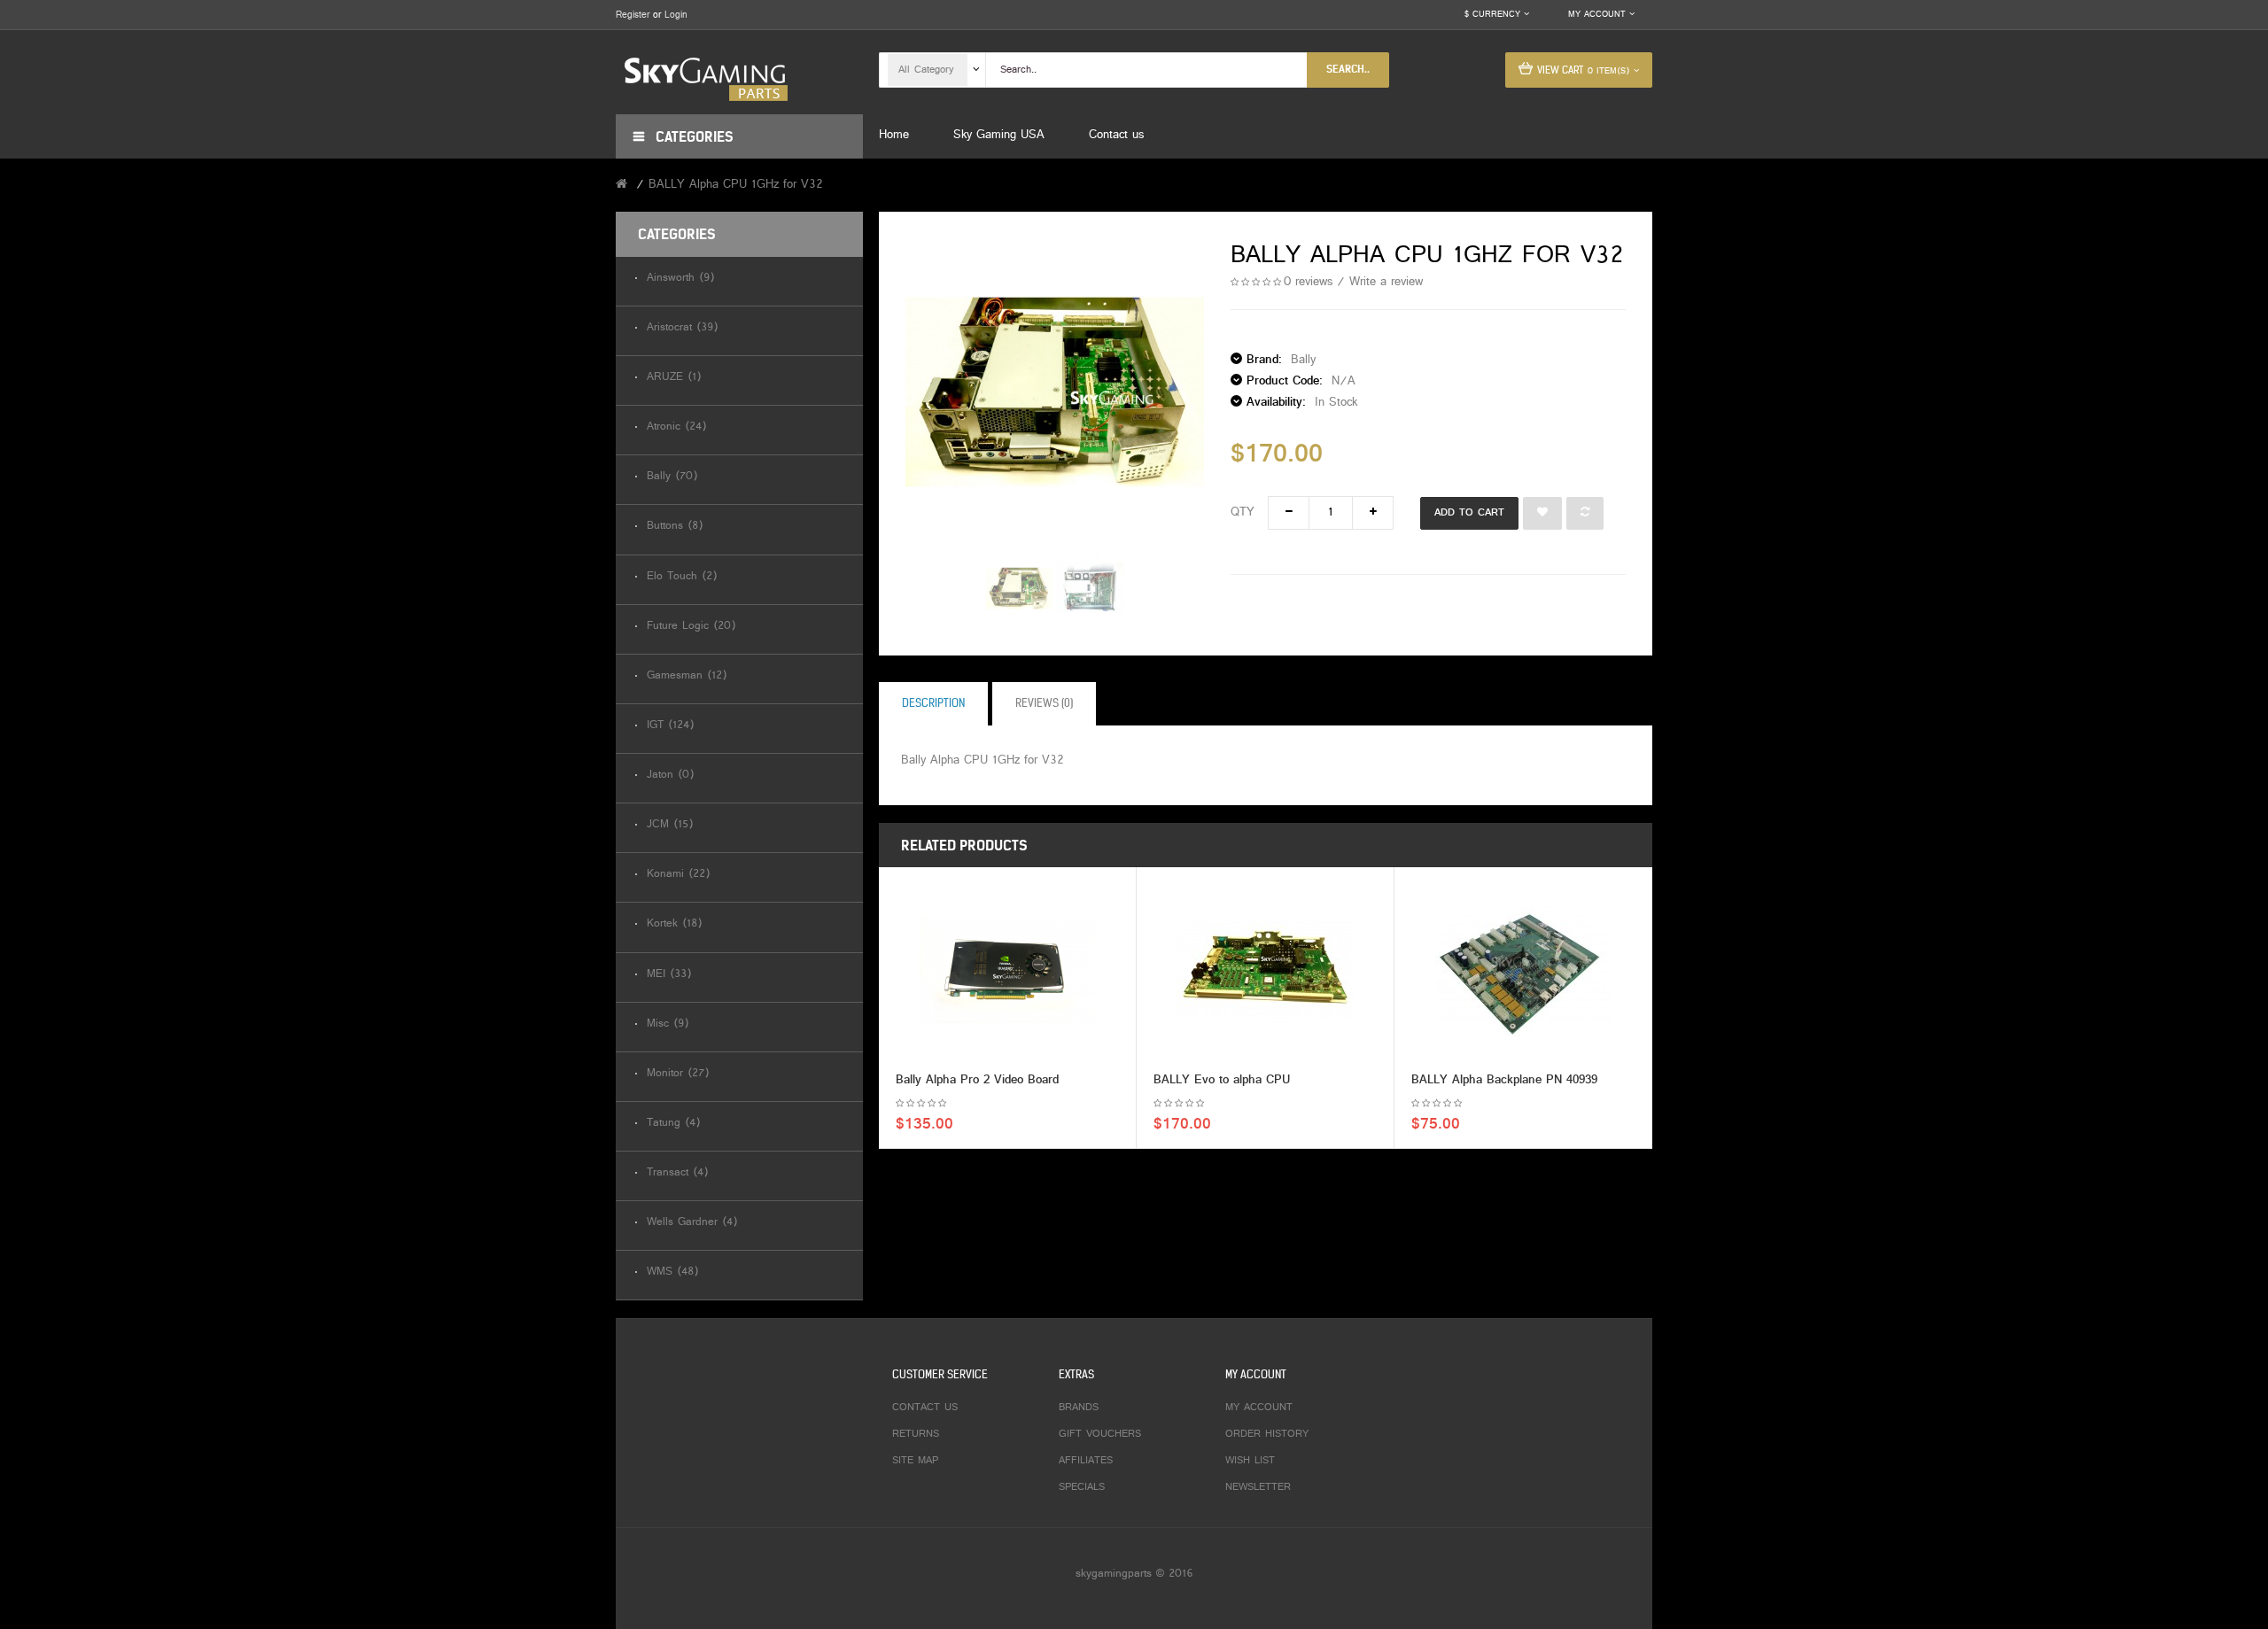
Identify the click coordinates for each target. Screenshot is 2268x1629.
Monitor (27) (678, 1074)
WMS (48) (672, 1272)
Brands (1079, 1408)
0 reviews (1308, 282)
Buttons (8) (675, 527)
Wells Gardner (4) (692, 1223)
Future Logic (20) (691, 627)
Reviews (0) (1044, 703)
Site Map (915, 1461)
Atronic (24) (676, 427)
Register (633, 15)
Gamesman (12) (687, 676)
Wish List (1250, 1461)
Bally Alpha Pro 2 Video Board (977, 1080)
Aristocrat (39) (682, 328)
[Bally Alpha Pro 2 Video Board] (1007, 970)
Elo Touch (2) (682, 577)
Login (676, 15)
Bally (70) (672, 477)
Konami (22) (678, 875)
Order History (1267, 1434)
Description (933, 703)
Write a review (1386, 282)
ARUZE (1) (674, 378)
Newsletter (1258, 1487)
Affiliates (1086, 1461)
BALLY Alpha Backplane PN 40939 (1504, 1080)
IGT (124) (670, 726)
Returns (916, 1434)
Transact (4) (677, 1173)
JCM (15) (670, 825)
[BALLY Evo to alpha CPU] (1265, 970)
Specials (1082, 1487)
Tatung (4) (673, 1124)
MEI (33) (669, 975)
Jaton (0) (670, 776)
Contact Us (925, 1408)
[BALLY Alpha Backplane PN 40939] (1523, 970)
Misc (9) (668, 1024)
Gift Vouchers (1100, 1434)
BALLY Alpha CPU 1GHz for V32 (736, 185)
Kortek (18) (674, 924)
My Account (1259, 1408)
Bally (1303, 360)
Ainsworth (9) (680, 279)
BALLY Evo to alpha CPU (1222, 1080)
